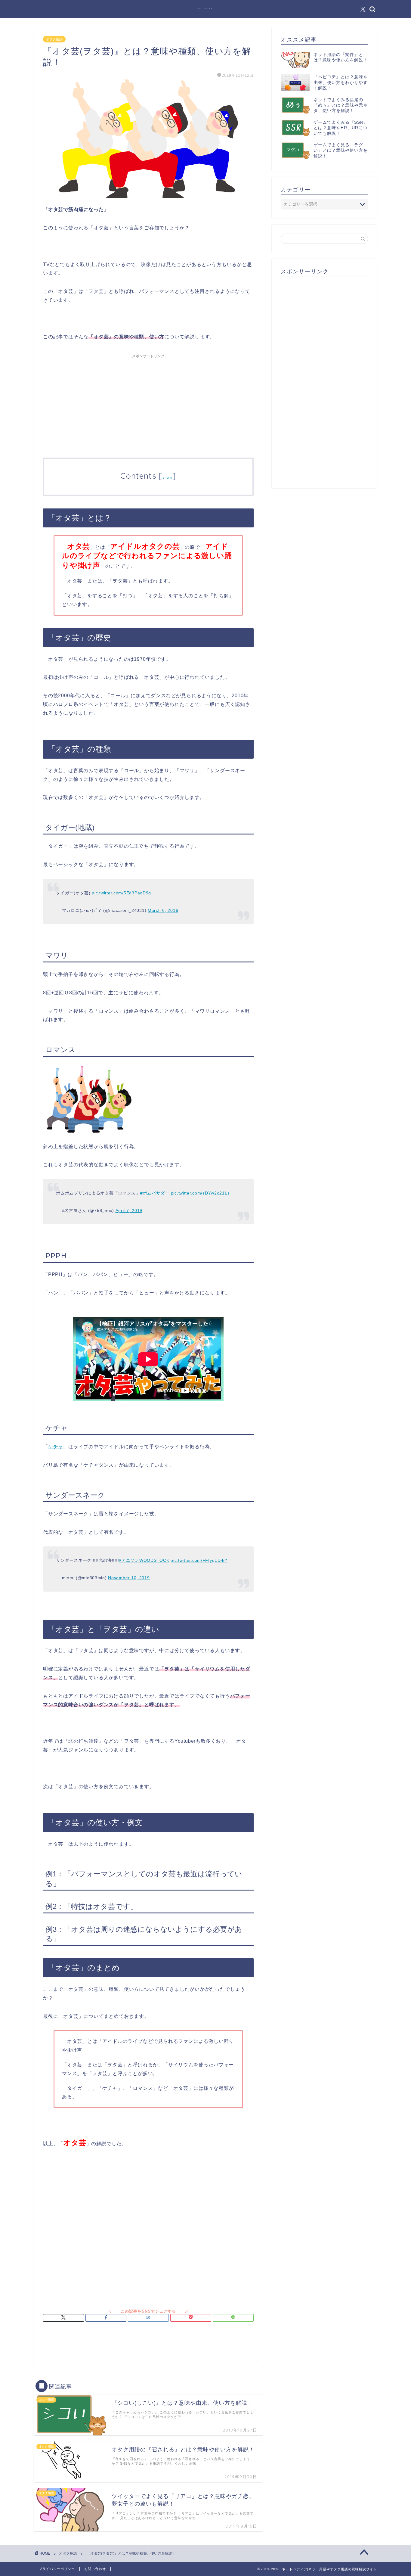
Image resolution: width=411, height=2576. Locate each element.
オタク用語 (54, 39)
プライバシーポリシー (57, 2569)
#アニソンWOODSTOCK (144, 1560)
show (167, 477)
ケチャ (56, 1447)
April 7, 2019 (129, 1210)
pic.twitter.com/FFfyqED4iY (199, 1560)
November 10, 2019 (129, 1578)
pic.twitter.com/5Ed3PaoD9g (121, 893)
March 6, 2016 (163, 910)
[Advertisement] (148, 403)
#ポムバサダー (155, 1193)
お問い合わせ (95, 2569)
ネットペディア (206, 8)
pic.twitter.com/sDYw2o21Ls (200, 1193)
